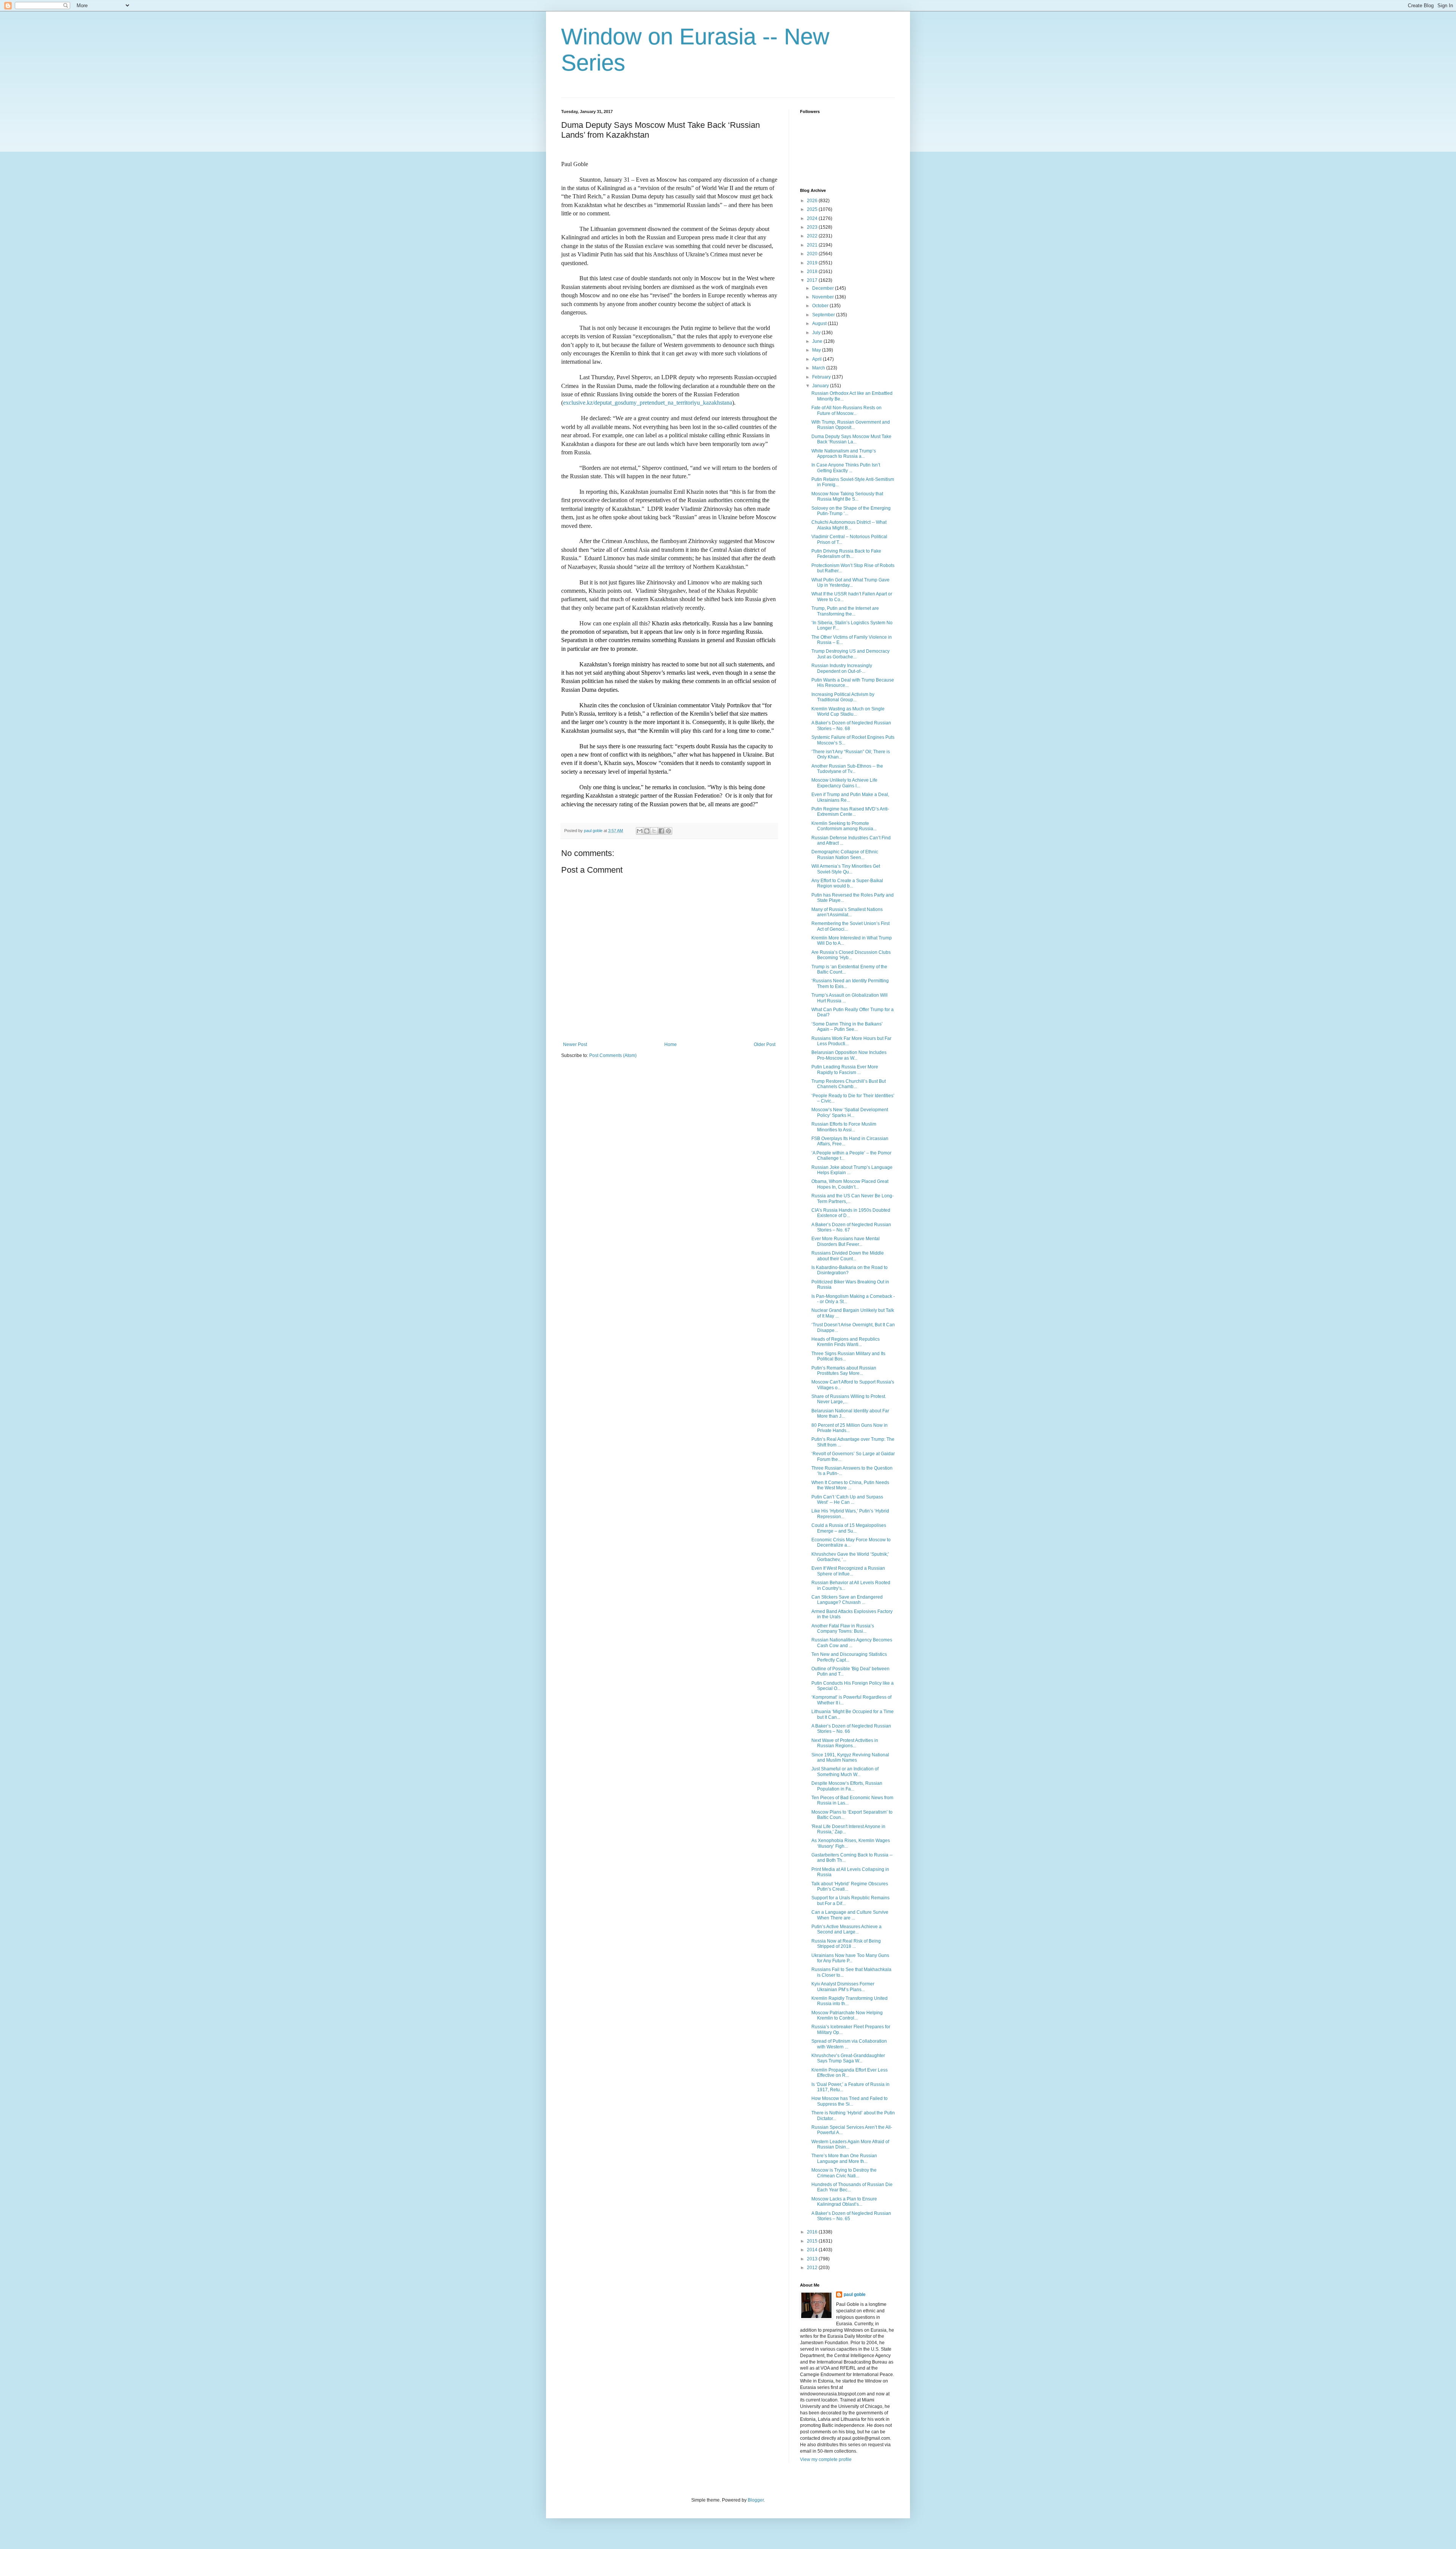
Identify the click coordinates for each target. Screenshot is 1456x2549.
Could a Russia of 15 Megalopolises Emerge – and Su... (849, 1528)
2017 (813, 280)
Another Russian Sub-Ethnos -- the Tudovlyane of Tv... (847, 769)
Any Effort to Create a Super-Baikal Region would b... (847, 883)
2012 (813, 2268)
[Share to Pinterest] (668, 831)
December (824, 288)
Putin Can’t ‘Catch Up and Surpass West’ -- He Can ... (847, 1500)
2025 (813, 209)
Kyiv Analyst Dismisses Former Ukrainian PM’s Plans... (843, 1987)
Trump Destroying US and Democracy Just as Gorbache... (850, 654)
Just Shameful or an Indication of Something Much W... (845, 1772)
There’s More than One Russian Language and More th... (844, 2158)
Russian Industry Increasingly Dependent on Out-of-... (842, 668)
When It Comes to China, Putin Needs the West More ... (850, 1485)
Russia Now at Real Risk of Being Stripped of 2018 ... (846, 1944)
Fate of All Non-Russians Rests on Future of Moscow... (846, 410)
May (817, 350)
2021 (813, 245)
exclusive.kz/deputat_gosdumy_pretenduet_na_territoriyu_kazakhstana (648, 403)
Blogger (756, 2500)
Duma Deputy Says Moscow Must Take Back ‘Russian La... (851, 439)
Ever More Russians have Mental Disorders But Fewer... (846, 1241)
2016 (813, 2232)
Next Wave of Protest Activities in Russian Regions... (845, 1743)
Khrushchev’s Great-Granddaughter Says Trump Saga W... (848, 2058)
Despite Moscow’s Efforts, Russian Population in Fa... (847, 1786)
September (824, 315)
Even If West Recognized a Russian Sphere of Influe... (848, 1571)
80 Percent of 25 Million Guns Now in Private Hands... (850, 1428)
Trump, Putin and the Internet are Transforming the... (845, 611)
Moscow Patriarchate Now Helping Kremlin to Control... (847, 2015)
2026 (813, 201)
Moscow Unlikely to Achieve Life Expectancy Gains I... (844, 783)
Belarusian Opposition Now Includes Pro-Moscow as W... (849, 1055)
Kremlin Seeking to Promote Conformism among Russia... (844, 826)
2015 (813, 2241)
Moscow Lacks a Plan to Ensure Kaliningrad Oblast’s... (844, 2202)
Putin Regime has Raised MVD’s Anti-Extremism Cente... (850, 812)
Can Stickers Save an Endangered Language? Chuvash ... (847, 1600)
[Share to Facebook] (661, 831)
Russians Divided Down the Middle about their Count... (848, 1256)
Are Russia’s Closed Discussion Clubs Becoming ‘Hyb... (851, 955)
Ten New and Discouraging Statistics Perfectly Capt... (849, 1657)
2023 (813, 227)
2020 (813, 254)
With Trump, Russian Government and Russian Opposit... (851, 425)
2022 (813, 236)
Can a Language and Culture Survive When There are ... (850, 1915)
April (817, 359)
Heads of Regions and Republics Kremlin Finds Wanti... (846, 1342)
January (821, 386)
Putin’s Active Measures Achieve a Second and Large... (846, 1929)
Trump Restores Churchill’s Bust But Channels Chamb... (849, 1084)
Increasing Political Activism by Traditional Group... (843, 697)
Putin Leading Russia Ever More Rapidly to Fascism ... (845, 1070)
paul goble (855, 2295)
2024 (813, 218)
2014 (813, 2250)
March (819, 368)
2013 (813, 2259)
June (818, 341)
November (824, 297)
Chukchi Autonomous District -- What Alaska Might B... (849, 525)
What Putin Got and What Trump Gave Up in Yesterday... (850, 583)
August (820, 324)
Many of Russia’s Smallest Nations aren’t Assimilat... (847, 912)
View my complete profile (826, 2459)
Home (671, 1044)
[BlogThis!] (647, 831)
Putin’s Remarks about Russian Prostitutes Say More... (844, 1371)
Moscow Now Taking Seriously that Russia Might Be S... (847, 496)
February (822, 377)
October (821, 306)
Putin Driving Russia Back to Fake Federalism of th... (846, 554)
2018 (813, 272)
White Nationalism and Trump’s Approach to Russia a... (844, 454)
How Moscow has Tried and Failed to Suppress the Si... (850, 2101)
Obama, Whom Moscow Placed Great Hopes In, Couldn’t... (850, 1184)
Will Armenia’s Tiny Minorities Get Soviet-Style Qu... (846, 869)
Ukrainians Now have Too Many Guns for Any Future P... (850, 1958)
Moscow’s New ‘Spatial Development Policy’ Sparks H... (850, 1112)
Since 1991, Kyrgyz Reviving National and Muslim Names (850, 1757)
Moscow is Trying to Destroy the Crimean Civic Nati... (844, 2173)
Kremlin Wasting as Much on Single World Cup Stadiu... (848, 711)
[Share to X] (654, 831)
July (817, 333)
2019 (813, 263)
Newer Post (575, 1044)
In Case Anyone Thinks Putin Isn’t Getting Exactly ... (846, 468)
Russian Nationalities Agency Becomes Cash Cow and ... (852, 1643)
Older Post (765, 1044)
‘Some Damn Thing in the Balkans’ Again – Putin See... (847, 1027)
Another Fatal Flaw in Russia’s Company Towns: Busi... (843, 1629)
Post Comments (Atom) (613, 1055)
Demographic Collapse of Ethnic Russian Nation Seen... (845, 854)
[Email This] (640, 831)
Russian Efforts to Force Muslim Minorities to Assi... (844, 1127)
